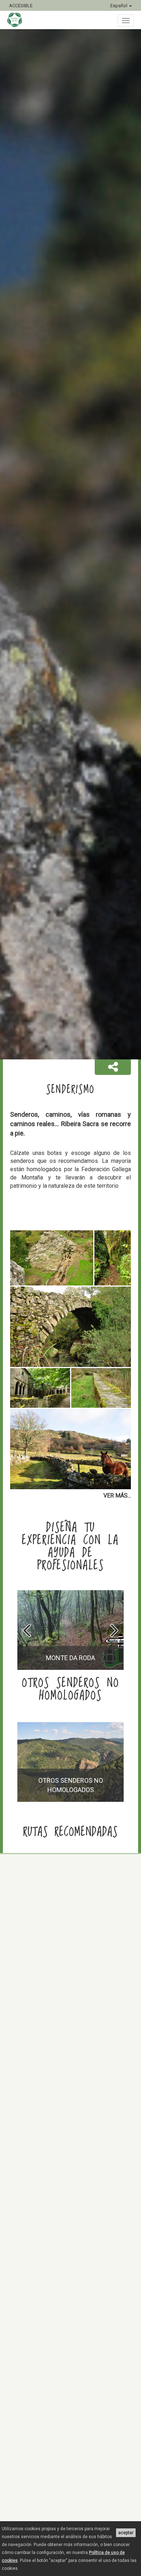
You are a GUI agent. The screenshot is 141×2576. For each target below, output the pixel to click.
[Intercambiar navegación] (126, 21)
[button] (113, 1067)
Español (119, 6)
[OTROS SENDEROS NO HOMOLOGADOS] (70, 1800)
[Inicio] (18, 20)
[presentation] (27, 1630)
